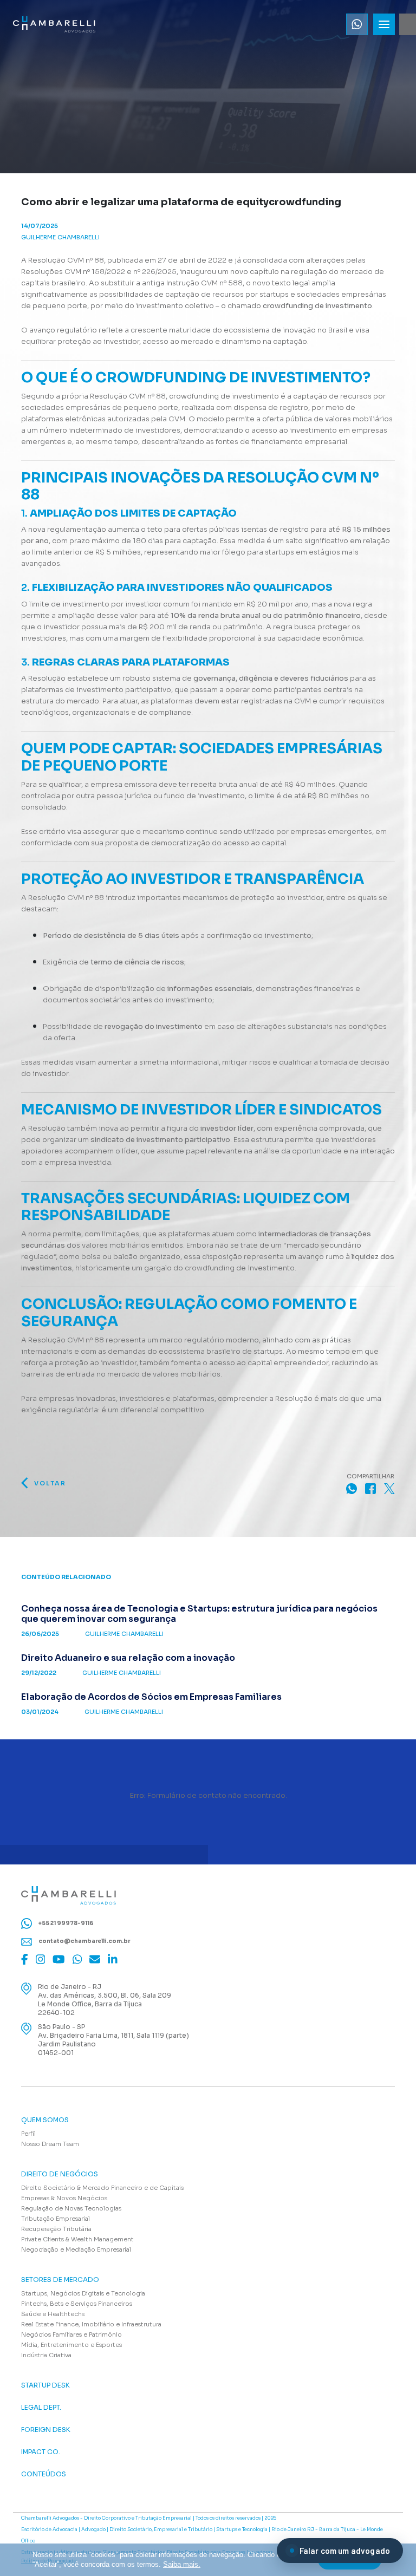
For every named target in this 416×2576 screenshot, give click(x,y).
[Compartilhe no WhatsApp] (352, 1488)
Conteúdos (44, 2474)
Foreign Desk (46, 2430)
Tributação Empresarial (56, 2219)
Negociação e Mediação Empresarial (76, 2249)
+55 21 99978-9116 (66, 1923)
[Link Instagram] (41, 1959)
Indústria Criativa (46, 2355)
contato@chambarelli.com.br (84, 1941)
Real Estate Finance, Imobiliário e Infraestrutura (91, 2324)
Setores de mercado (60, 2280)
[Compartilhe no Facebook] (370, 1488)
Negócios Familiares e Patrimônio (71, 2334)
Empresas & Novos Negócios (64, 2198)
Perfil (28, 2134)
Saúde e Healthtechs (53, 2314)
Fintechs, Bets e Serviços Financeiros (77, 2304)
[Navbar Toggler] (384, 24)
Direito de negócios (60, 2174)
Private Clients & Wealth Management (77, 2239)
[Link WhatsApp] (77, 1959)
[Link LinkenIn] (113, 1959)
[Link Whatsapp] (357, 24)
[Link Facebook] (25, 1959)
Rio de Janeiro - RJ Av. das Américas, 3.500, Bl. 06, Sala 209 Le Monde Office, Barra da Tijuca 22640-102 (105, 2000)
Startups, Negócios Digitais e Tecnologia (83, 2293)
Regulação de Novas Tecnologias (71, 2208)
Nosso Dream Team (50, 2144)
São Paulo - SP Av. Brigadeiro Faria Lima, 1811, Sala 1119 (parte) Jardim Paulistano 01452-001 (113, 2040)
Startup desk (45, 2385)
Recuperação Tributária (56, 2229)
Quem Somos (45, 2120)
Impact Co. (41, 2452)
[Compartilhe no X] (389, 1488)
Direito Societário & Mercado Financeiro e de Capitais (102, 2188)
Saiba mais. (182, 2564)
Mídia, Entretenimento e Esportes (71, 2345)
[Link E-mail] (95, 1959)
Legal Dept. (41, 2408)
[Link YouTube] (59, 1959)
